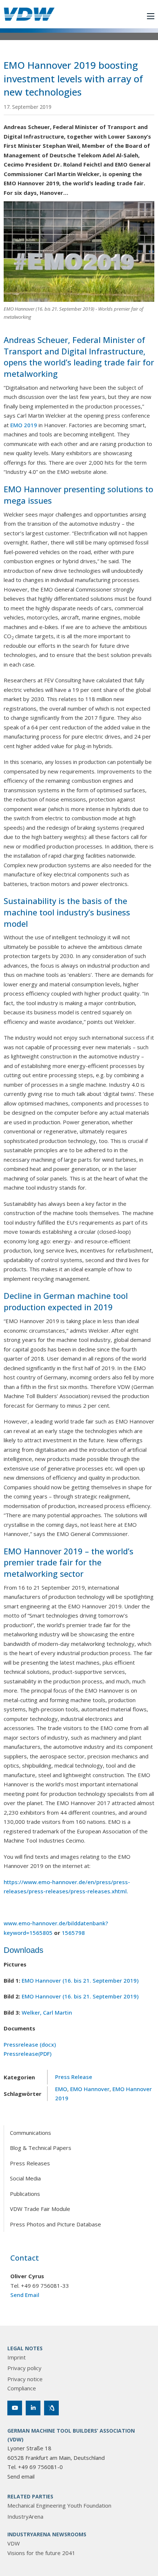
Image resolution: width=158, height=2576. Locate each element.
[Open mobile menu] (151, 16)
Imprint (17, 2357)
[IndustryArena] (51, 2408)
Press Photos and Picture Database (55, 2224)
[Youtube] (15, 2408)
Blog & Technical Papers (41, 2148)
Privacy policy (24, 2368)
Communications (30, 2133)
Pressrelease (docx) (30, 2044)
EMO (61, 2089)
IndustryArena (25, 2516)
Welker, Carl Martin (47, 2012)
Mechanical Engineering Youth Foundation (59, 2505)
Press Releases (30, 2163)
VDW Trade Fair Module (40, 2209)
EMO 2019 (24, 425)
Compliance (22, 2388)
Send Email (25, 2295)
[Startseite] (29, 14)
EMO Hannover (90, 2089)
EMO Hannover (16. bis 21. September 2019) (80, 1980)
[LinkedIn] (33, 2408)
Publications (25, 2194)
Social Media (25, 2178)
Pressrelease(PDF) (28, 2054)
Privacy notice (25, 2379)
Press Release (74, 2077)
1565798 (73, 1933)
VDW (14, 2543)
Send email (21, 2476)
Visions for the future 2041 (41, 2553)
